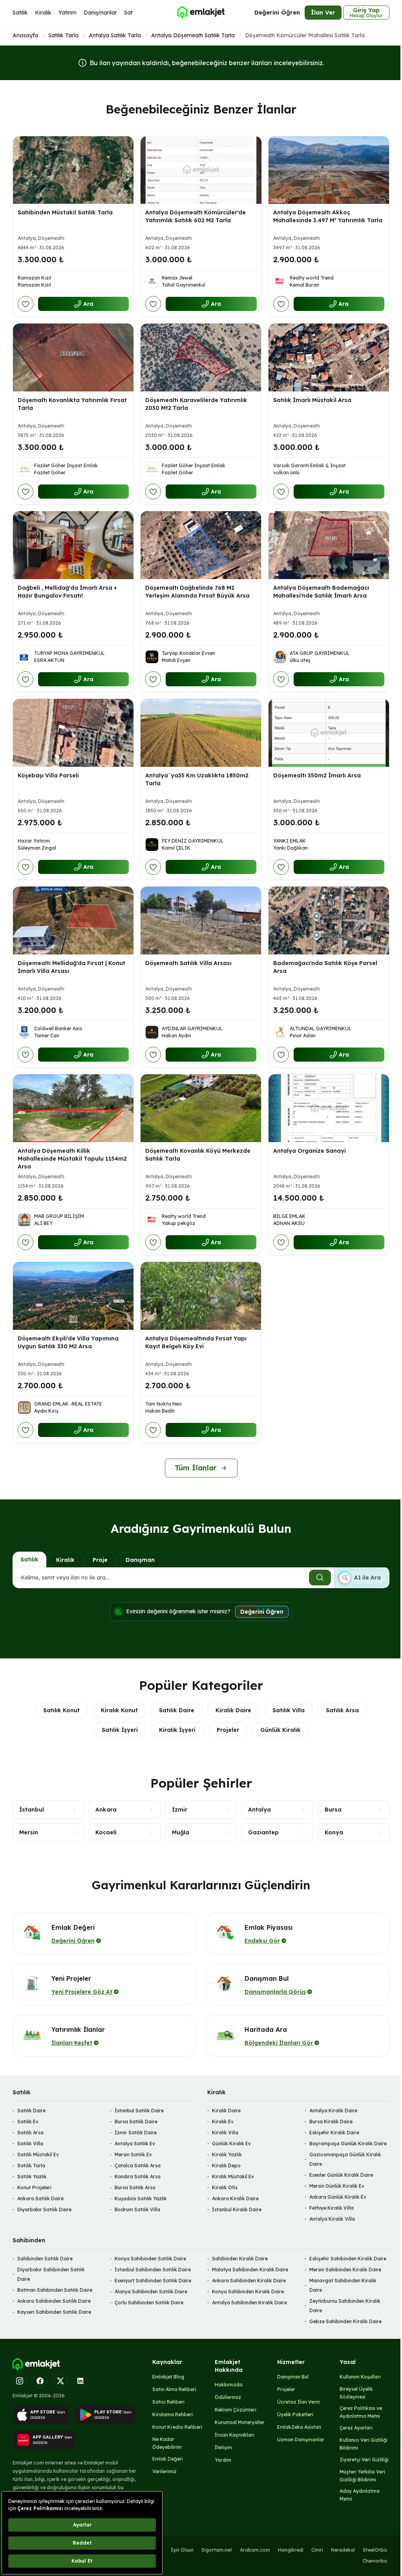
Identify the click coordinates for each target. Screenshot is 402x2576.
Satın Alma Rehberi (174, 2389)
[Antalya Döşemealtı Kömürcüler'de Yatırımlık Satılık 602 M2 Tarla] (201, 170)
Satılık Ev (28, 2122)
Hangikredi (291, 2550)
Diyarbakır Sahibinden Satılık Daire (51, 2274)
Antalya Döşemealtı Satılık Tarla (193, 35)
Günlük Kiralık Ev (231, 2144)
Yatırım (68, 13)
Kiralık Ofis (225, 2187)
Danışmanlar (100, 13)
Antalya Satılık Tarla (115, 35)
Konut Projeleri (34, 2187)
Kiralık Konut (119, 1710)
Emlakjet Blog (168, 2377)
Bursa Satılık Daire (136, 2122)
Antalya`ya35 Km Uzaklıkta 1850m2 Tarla (197, 779)
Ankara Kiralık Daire (235, 2198)
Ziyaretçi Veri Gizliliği (364, 2460)
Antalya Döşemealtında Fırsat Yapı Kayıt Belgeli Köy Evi (196, 1342)
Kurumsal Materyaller (240, 2422)
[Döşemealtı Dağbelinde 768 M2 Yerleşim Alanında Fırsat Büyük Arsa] (201, 545)
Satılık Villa (289, 1710)
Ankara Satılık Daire (40, 2198)
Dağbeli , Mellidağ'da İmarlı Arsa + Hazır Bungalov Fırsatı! (67, 592)
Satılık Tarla (63, 35)
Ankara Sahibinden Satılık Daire (54, 2301)
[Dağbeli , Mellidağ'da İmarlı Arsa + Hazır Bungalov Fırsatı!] (73, 545)
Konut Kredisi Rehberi (177, 2427)
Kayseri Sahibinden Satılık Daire (54, 2312)
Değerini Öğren (277, 12)
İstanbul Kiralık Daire (237, 2209)
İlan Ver (323, 12)
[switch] (362, 1578)
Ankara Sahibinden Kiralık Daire (249, 2281)
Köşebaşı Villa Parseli (48, 775)
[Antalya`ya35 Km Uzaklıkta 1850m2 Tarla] (201, 733)
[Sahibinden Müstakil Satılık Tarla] (73, 170)
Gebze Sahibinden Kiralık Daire (345, 2321)
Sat (128, 13)
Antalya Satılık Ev (135, 2144)
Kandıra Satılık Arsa (138, 2177)
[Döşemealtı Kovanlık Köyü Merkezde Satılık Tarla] (201, 1108)
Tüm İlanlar (196, 1468)
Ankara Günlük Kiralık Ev (338, 2197)
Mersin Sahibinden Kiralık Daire (345, 2270)
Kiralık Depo (226, 2166)
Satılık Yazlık (32, 2177)
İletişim (223, 2447)
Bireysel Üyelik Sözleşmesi (356, 2393)
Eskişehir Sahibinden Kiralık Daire (348, 2259)
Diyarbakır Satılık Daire (44, 2209)
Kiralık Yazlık (227, 2155)
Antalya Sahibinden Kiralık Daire (249, 2303)
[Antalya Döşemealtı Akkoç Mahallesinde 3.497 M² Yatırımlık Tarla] (329, 170)
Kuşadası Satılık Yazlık (141, 2198)
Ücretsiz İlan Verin (299, 2402)
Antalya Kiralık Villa (332, 2219)
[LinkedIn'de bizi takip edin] (81, 2381)
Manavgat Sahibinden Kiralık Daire (343, 2285)
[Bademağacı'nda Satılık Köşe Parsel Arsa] (329, 921)
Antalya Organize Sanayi (310, 1151)
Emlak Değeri (168, 2459)
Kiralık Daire (233, 1710)
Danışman (140, 1560)
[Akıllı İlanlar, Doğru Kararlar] (201, 13)
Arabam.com (255, 2550)
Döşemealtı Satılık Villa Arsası (188, 963)
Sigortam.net (217, 2550)
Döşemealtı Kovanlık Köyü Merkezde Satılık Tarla (198, 1155)
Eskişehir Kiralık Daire (334, 2133)
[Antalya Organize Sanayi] (329, 1108)
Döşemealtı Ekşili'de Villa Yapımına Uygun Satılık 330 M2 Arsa (68, 1342)
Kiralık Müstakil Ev (233, 2177)
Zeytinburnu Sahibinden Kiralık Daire (345, 2306)
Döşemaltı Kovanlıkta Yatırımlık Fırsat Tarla (72, 404)
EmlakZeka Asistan (299, 2427)
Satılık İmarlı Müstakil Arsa (312, 400)
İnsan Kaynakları (235, 2435)
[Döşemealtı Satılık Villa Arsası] (201, 921)
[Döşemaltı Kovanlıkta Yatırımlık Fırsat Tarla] (73, 357)
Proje (100, 1560)
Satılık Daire (177, 1710)
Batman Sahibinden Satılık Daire (55, 2290)
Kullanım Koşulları (360, 2377)
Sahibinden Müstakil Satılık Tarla (65, 212)
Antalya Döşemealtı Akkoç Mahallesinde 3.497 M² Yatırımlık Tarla (328, 216)
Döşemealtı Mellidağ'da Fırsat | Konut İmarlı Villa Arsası (71, 967)
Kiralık (43, 13)
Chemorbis (375, 2561)
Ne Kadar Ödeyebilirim (167, 2443)
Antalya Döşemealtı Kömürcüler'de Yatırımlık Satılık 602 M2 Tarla (196, 216)
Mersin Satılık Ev (133, 2155)
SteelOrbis (375, 2550)
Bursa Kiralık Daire (331, 2122)
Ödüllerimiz (228, 2397)
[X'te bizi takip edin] (60, 2381)
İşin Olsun (182, 2550)
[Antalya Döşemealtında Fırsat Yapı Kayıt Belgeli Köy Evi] (201, 1296)
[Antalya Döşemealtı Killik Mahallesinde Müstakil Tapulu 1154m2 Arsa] (73, 1108)
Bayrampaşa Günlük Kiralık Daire (348, 2144)
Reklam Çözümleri (236, 2410)
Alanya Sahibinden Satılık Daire (151, 2292)
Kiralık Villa (225, 2133)
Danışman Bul (293, 2377)
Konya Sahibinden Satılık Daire (150, 2259)
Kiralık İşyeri (177, 1730)
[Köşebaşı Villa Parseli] (73, 733)
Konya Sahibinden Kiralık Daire (248, 2292)
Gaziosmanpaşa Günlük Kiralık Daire (345, 2159)
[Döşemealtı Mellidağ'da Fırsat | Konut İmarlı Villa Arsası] (73, 921)
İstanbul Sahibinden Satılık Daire (153, 2270)
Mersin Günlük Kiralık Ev (337, 2186)
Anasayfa (25, 35)
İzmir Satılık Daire (136, 2133)
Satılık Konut (61, 1710)
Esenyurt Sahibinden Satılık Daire (153, 2281)
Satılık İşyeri (120, 1730)
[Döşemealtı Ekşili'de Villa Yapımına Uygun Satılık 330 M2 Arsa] (73, 1296)
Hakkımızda (229, 2385)
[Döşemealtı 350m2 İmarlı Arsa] (329, 733)
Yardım (223, 2460)
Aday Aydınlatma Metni (360, 2495)
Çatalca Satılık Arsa (138, 2166)
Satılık (20, 13)
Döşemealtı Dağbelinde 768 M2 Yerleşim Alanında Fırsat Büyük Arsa (197, 592)
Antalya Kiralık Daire (333, 2111)
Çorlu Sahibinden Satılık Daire (149, 2303)
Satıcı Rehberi (168, 2402)
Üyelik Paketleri (295, 2414)
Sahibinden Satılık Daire (45, 2259)
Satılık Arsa (342, 1710)
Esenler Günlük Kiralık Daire (341, 2175)
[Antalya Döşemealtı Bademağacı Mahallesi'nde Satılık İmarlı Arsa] (329, 545)
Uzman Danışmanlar (301, 2440)
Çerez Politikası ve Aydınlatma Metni (361, 2412)
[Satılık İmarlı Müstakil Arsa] (329, 357)
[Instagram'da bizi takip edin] (20, 2381)
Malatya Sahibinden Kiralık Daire (250, 2270)
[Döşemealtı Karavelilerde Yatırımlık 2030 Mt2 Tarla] (201, 357)
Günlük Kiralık (280, 1730)
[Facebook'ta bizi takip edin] (40, 2381)
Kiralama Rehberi (173, 2414)
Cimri (317, 2550)
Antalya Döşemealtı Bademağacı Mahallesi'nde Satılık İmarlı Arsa (321, 592)
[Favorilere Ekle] (26, 304)
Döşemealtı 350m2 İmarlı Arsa (317, 775)
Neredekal (343, 2550)
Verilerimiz (164, 2471)
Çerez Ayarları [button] (356, 2428)
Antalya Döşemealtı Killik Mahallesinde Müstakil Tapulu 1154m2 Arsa (72, 1159)
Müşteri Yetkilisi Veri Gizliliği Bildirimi (362, 2476)
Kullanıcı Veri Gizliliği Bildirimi (364, 2444)
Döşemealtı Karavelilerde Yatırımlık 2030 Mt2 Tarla (196, 404)
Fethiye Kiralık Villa (332, 2208)
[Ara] (320, 1578)
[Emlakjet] (36, 2364)
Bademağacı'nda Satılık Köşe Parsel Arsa (325, 967)
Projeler (228, 1730)
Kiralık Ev (223, 2122)
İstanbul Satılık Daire (139, 2111)
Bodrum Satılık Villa (137, 2209)
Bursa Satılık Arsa (135, 2187)
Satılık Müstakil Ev (38, 2155)
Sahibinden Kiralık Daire (240, 2259)
